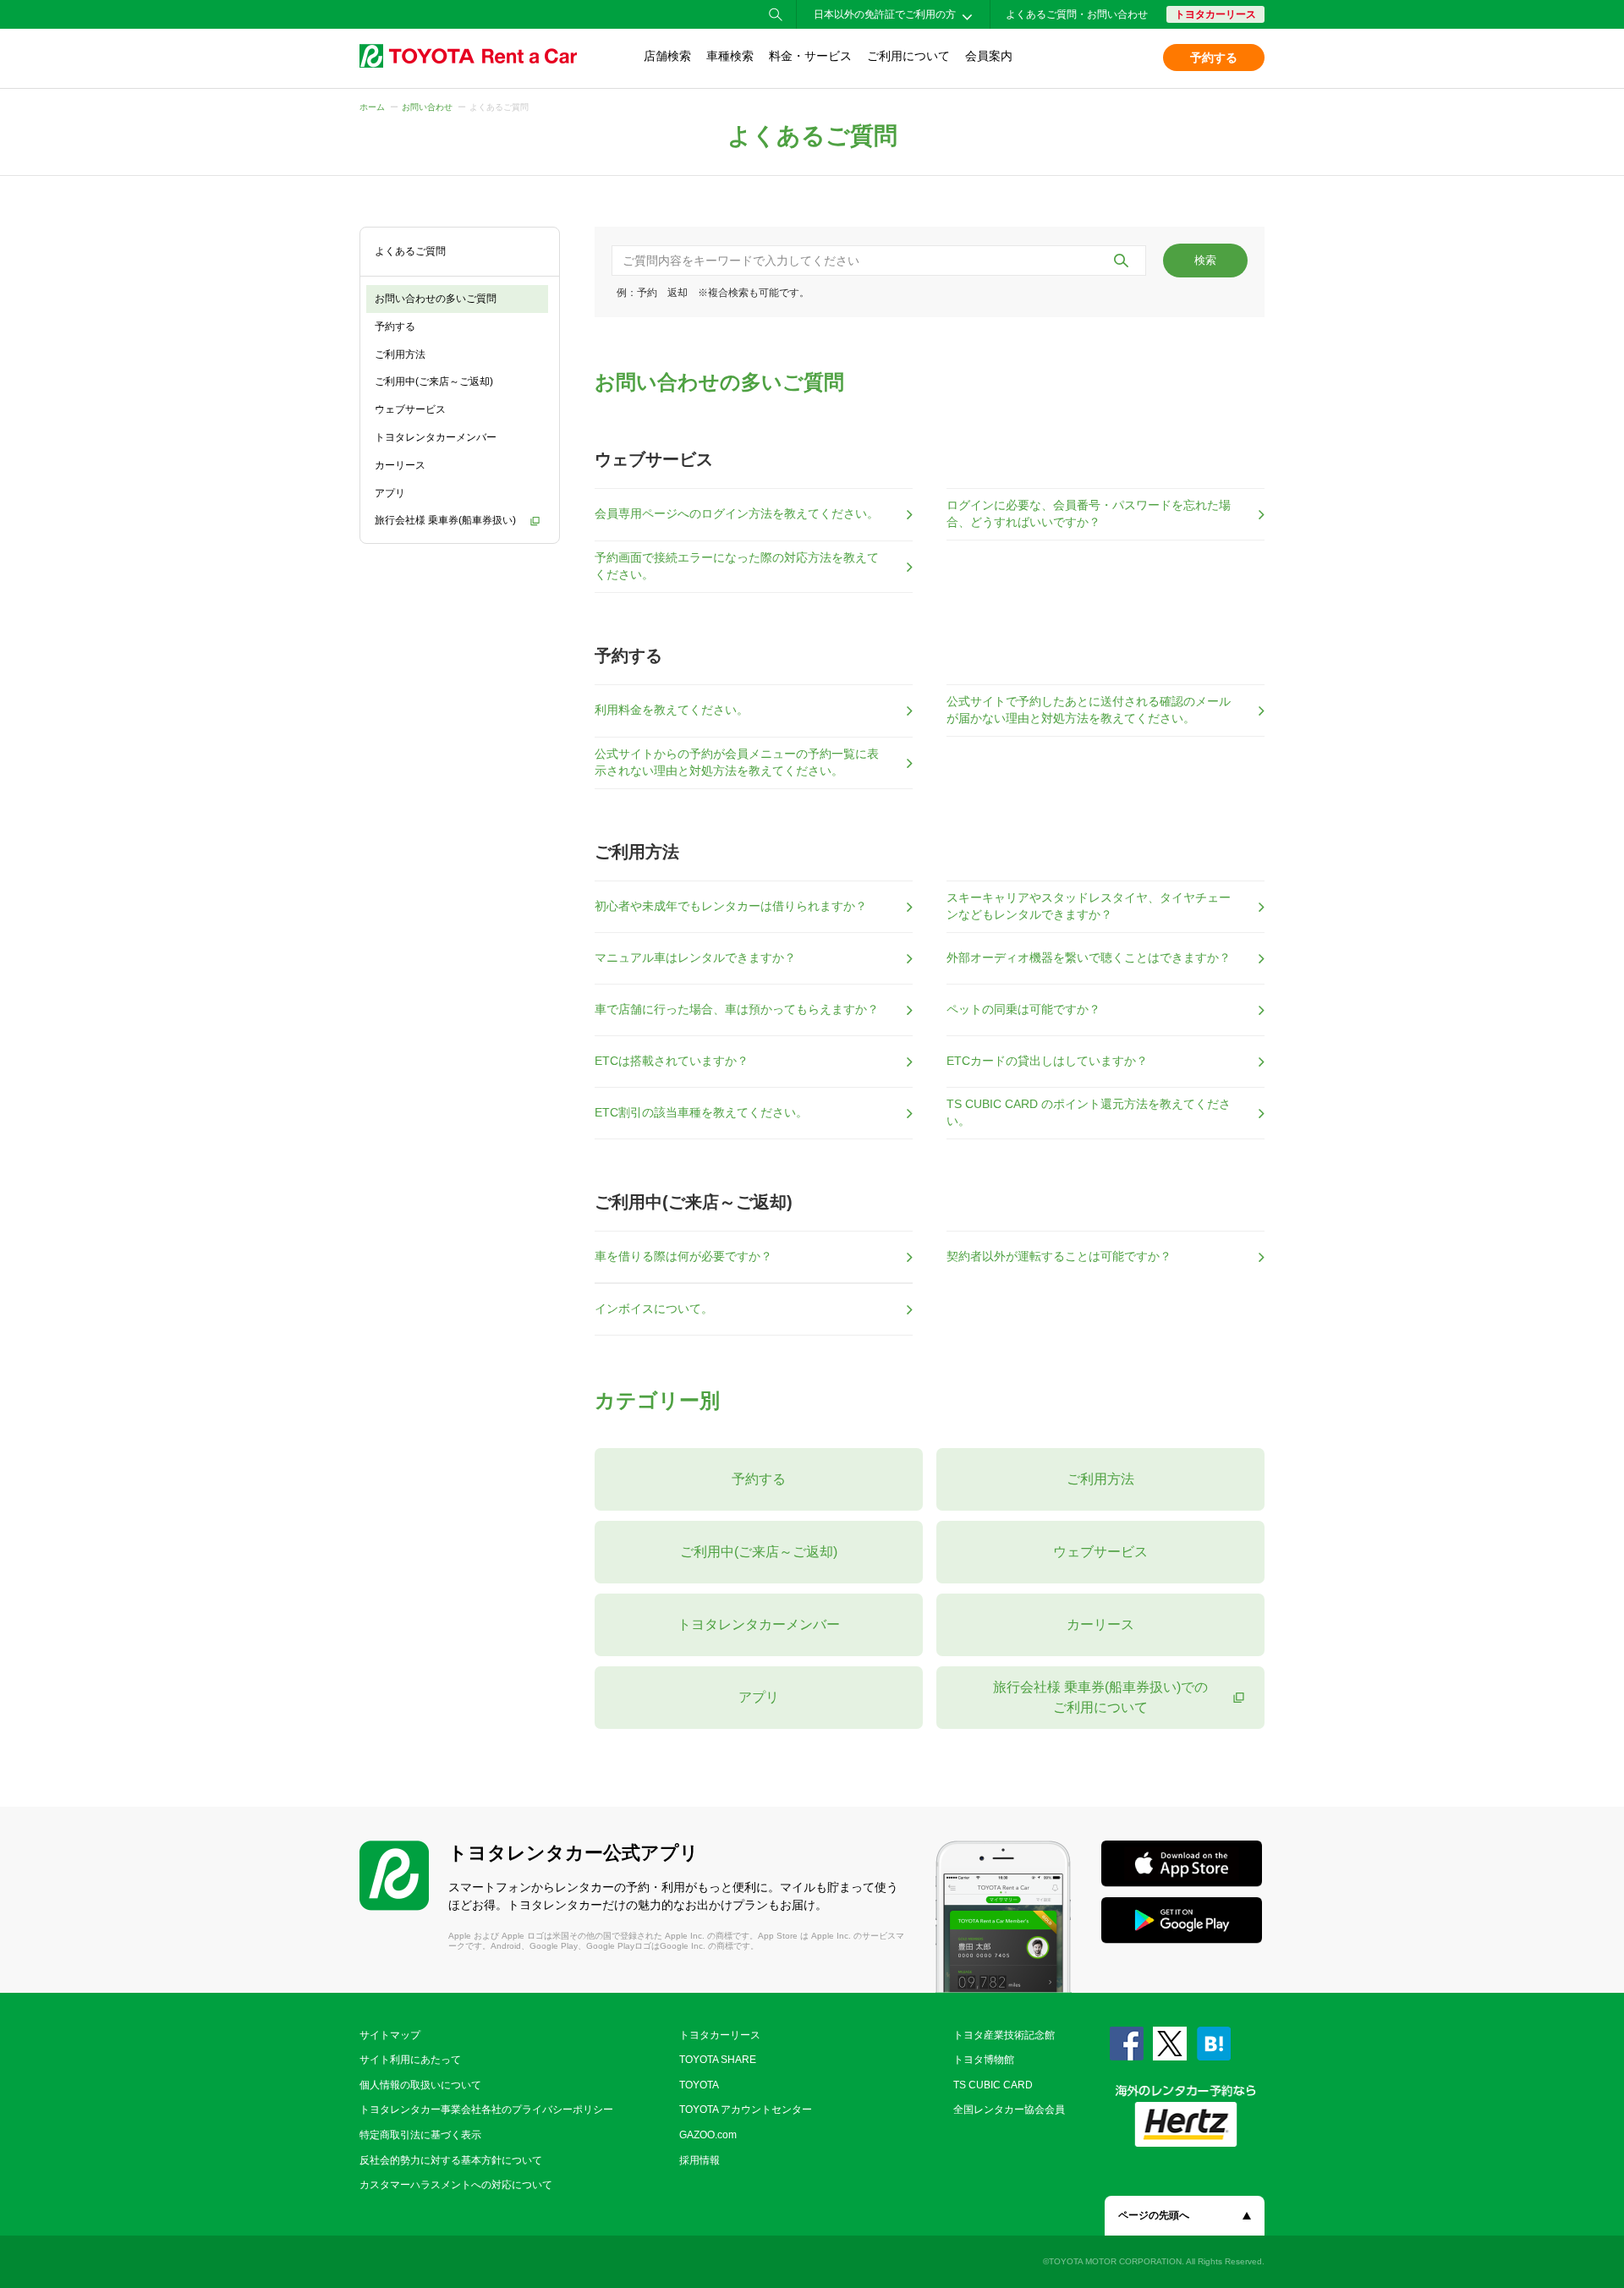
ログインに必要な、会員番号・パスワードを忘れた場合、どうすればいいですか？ (1089, 513)
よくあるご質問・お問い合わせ (1077, 14)
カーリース (400, 465)
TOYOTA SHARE (718, 2060)
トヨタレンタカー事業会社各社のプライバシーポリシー (486, 2110)
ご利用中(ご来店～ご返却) (434, 381)
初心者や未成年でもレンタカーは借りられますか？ (731, 906)
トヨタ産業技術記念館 (1004, 2035)
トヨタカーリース (1215, 14)
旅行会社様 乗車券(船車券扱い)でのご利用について (1100, 1697)
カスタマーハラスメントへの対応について (456, 2185)
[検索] (1121, 261)
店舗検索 (667, 56)
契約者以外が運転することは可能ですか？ (1059, 1256)
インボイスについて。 (654, 1309)
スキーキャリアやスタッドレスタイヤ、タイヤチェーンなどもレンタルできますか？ (1089, 906)
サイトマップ (390, 2035)
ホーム (372, 107)
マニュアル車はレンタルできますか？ (695, 957)
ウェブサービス (410, 409)
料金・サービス (810, 56)
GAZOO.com (708, 2135)
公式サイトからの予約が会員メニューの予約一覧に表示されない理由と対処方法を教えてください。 (737, 762)
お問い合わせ (427, 107)
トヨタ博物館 (984, 2060)
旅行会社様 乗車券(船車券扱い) (445, 520)
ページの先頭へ (1154, 2215)
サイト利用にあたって (410, 2060)
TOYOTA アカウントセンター (746, 2110)
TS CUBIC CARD (993, 2085)
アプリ (390, 493)
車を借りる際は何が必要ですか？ (683, 1256)
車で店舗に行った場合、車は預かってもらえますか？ (737, 1009)
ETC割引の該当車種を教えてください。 (701, 1112)
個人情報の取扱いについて (420, 2085)
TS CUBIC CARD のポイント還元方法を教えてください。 (1089, 1112)
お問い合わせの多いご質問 (436, 299)
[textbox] (879, 261)
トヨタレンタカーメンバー (436, 437)
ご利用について (908, 56)
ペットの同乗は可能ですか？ (1023, 1009)
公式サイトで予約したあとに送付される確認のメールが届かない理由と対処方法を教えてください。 (1089, 710)
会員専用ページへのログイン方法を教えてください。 (737, 513)
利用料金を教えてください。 (672, 710)
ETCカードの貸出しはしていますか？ (1047, 1061)
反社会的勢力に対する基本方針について (451, 2160)
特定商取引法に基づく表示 (420, 2135)
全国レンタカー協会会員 (1009, 2110)
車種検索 (730, 56)
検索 (1205, 260)
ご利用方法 (400, 354)
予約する (1214, 58)
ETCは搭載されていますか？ (672, 1061)
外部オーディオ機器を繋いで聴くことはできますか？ (1089, 957)
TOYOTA (699, 2085)
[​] (879, 261)
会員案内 (989, 56)
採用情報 (700, 2160)
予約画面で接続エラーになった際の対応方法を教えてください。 (737, 566)
